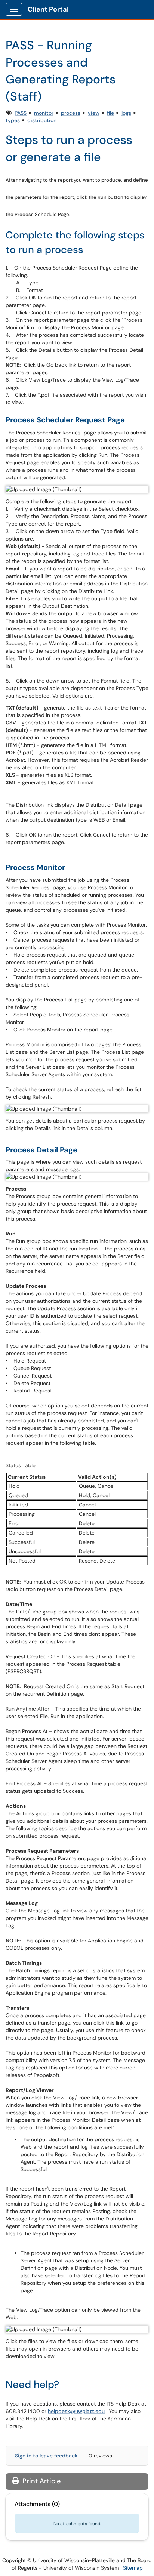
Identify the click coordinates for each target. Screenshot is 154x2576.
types (13, 120)
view (94, 113)
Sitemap (133, 2568)
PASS (21, 113)
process (71, 113)
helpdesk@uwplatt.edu (76, 2411)
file (110, 113)
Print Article (41, 2481)
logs (126, 113)
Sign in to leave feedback (46, 2456)
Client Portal (48, 9)
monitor (44, 113)
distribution (42, 120)
